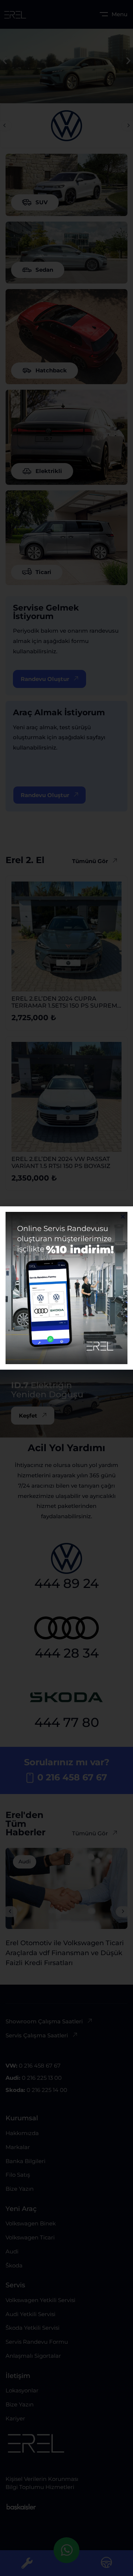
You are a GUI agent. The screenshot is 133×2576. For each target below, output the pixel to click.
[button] (123, 1216)
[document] (66, 1288)
